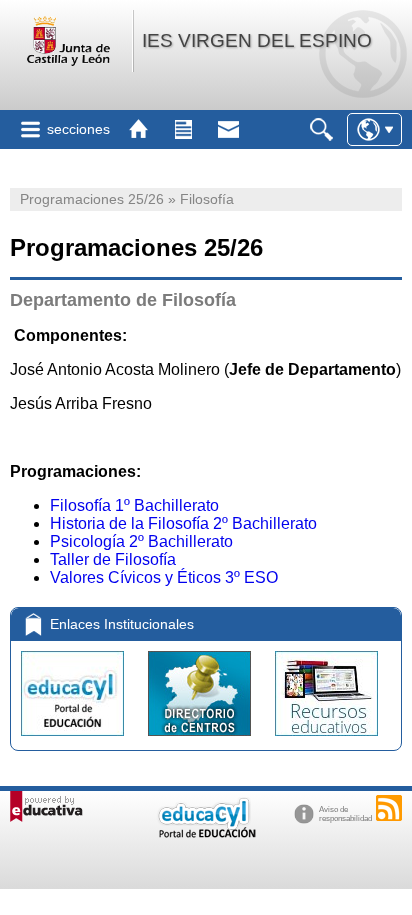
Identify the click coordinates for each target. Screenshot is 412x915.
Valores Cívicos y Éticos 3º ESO (164, 577)
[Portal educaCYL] (74, 740)
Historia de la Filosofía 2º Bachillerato (183, 523)
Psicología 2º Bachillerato (141, 541)
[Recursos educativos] (326, 740)
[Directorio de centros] (201, 740)
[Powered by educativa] (46, 806)
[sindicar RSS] (389, 808)
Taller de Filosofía (113, 559)
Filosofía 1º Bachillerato (134, 505)
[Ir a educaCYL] (206, 833)
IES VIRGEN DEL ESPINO (257, 40)
